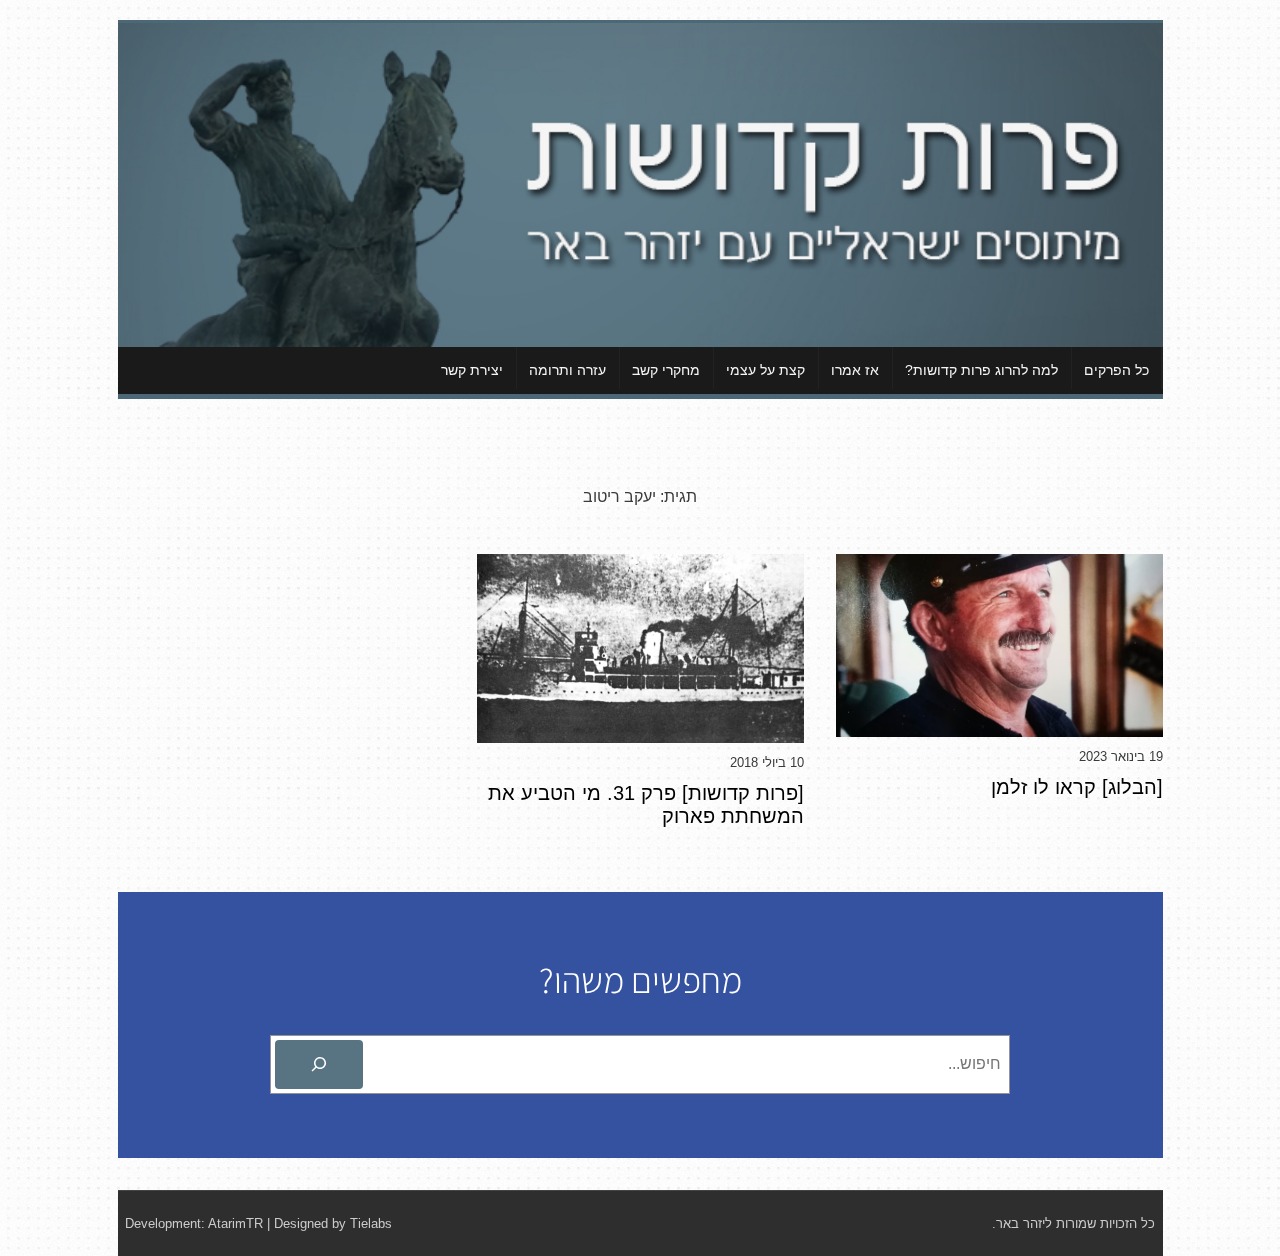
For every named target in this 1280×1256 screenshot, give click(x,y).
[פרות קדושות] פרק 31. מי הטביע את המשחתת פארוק (646, 804)
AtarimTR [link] (235, 1223)
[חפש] (319, 1065)
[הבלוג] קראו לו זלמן (1077, 787)
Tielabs (371, 1223)
